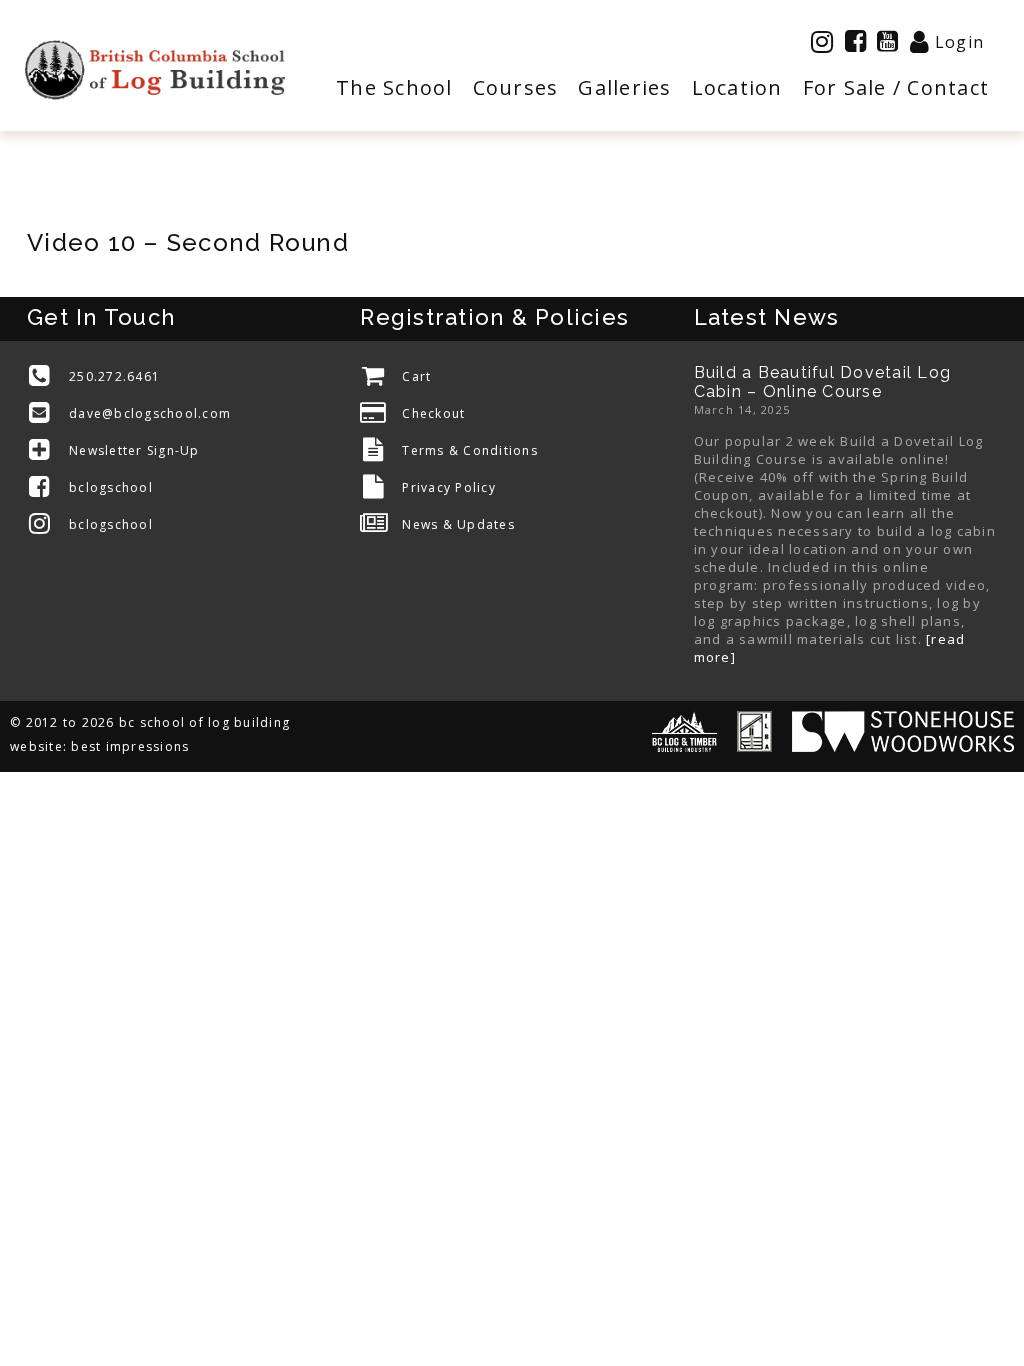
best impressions (130, 746)
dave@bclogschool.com (150, 413)
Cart (416, 376)
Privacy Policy (449, 487)
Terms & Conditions (470, 450)
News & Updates (458, 524)
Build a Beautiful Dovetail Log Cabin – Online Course (823, 382)
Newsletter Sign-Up (134, 450)
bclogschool (111, 487)
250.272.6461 (114, 376)
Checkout (433, 413)
